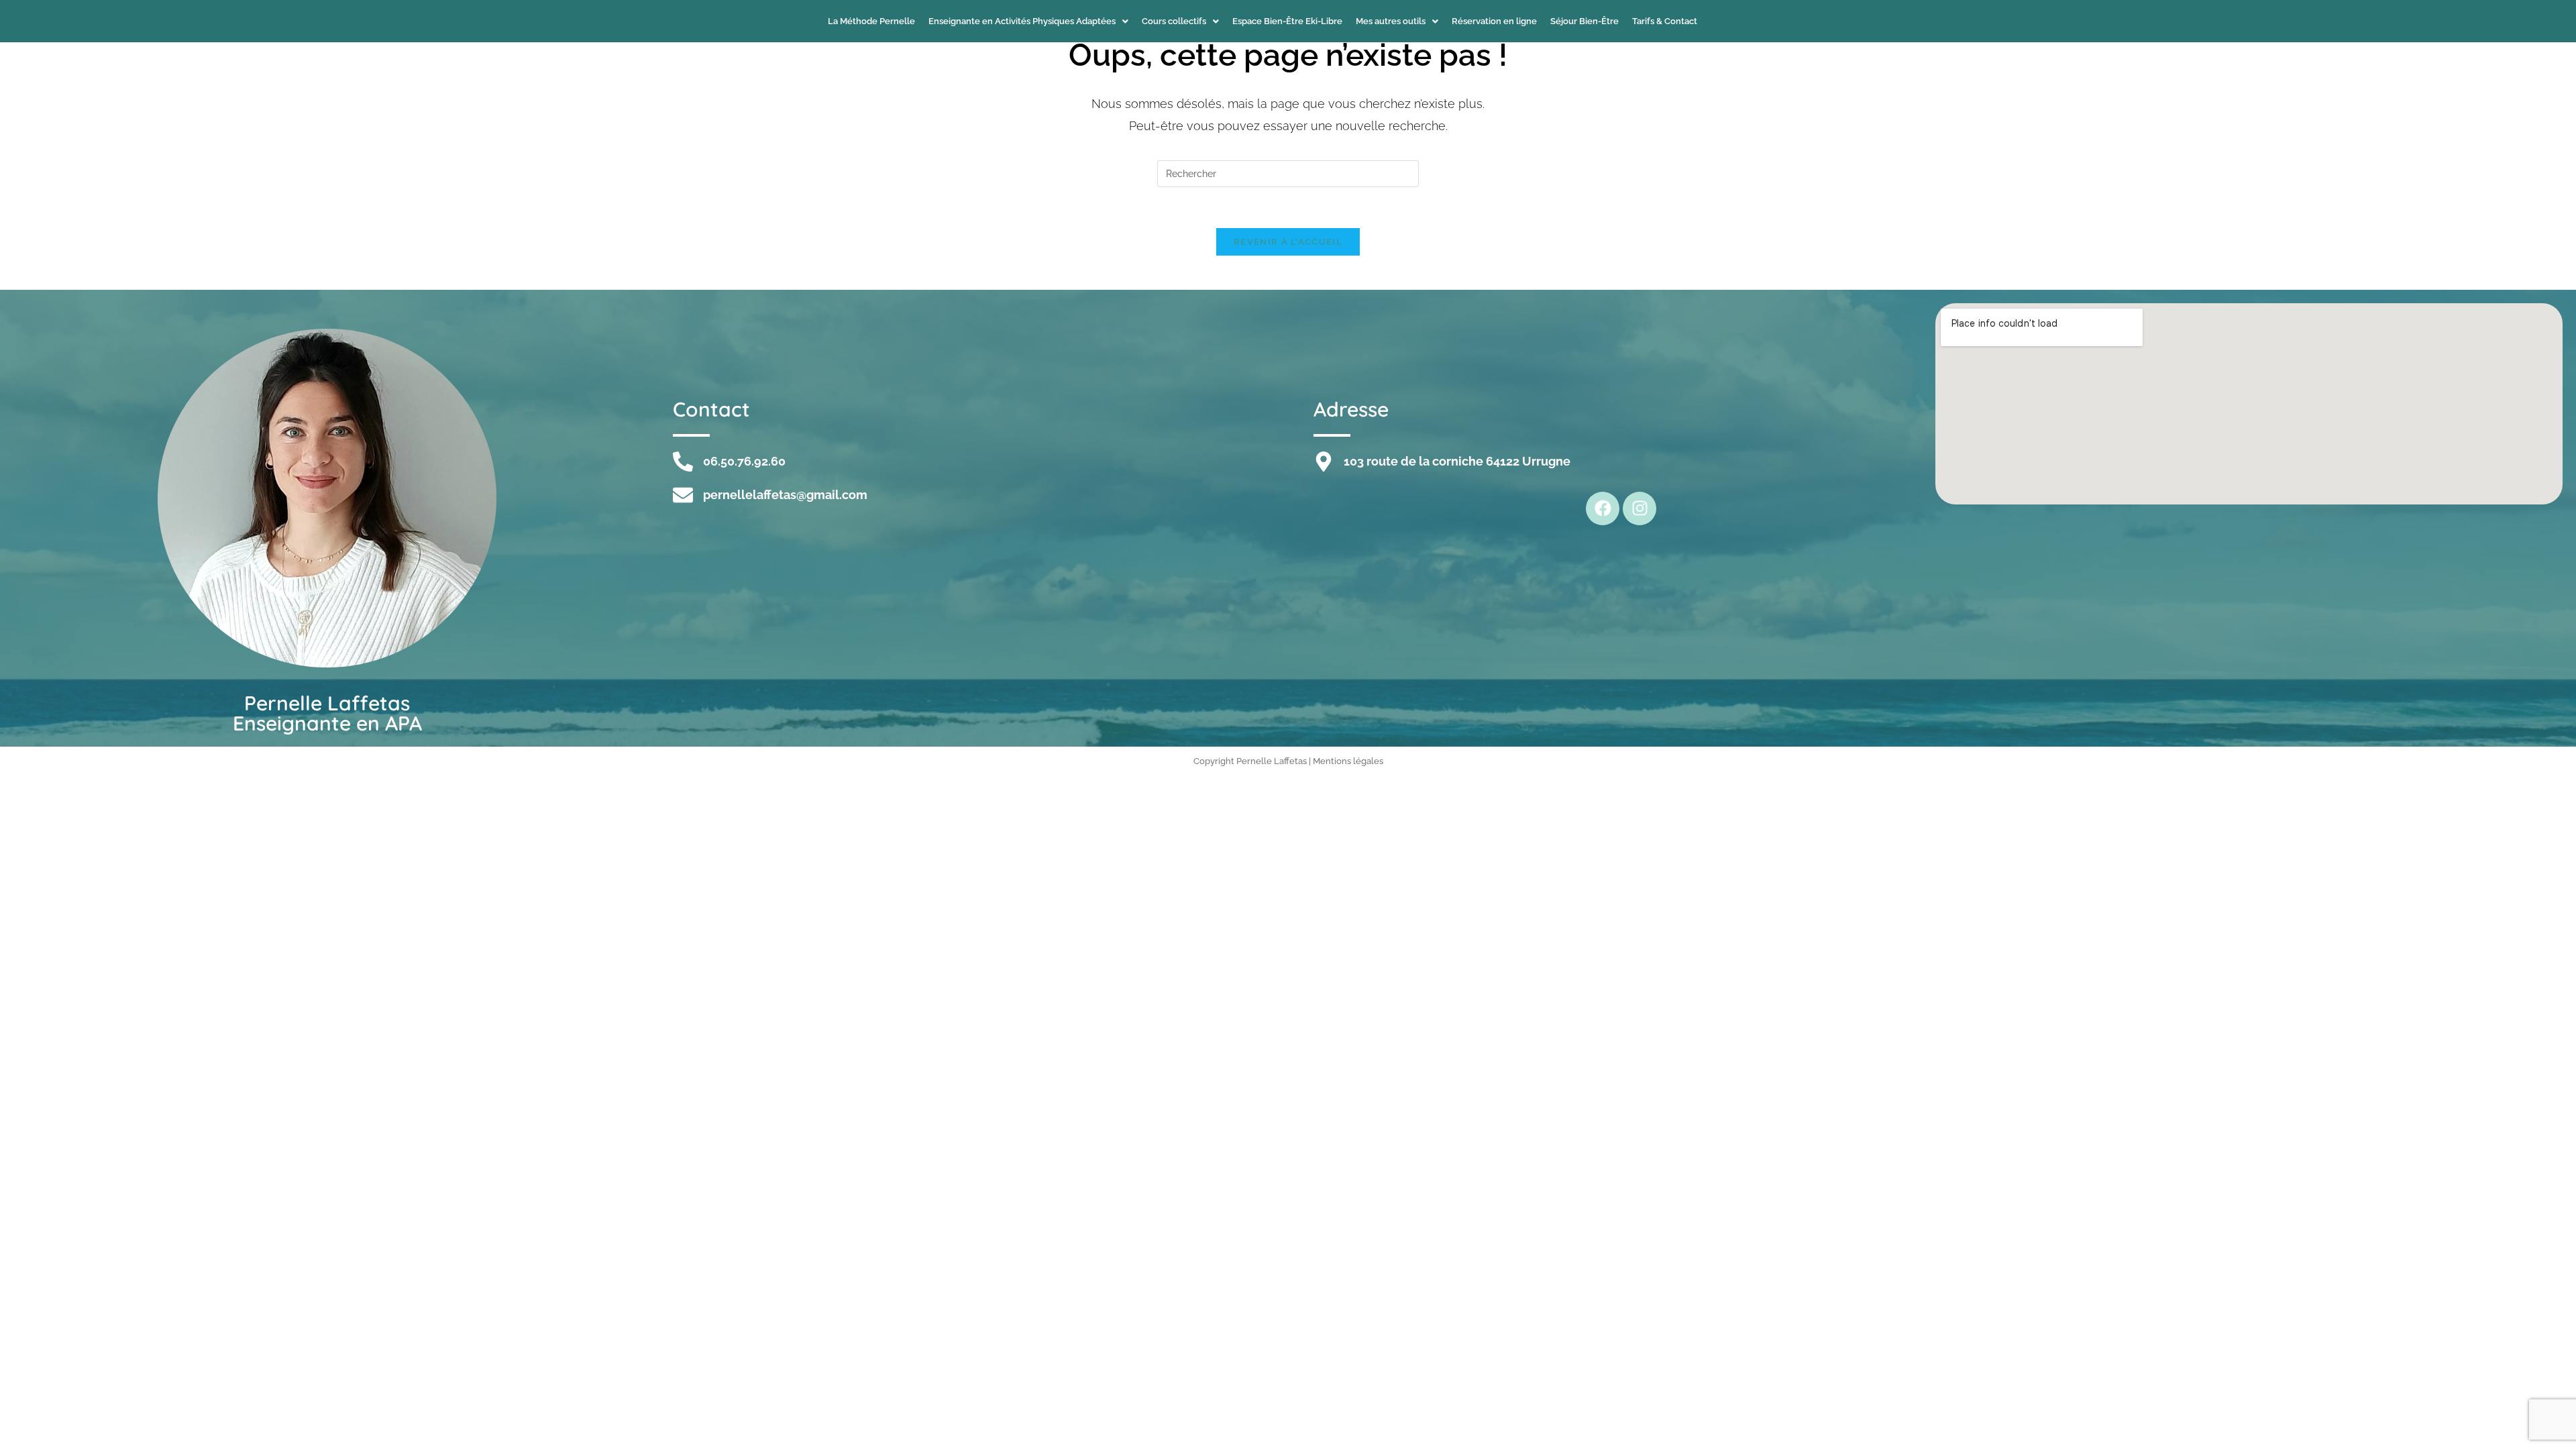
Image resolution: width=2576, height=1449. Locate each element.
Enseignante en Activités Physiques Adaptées (1022, 21)
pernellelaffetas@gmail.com (785, 495)
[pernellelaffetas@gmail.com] (683, 495)
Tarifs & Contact (1665, 21)
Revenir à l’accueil (1288, 242)
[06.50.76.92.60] (683, 462)
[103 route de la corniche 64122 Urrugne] (1324, 462)
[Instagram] (1640, 508)
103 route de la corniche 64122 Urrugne (1457, 461)
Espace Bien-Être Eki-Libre (1287, 21)
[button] (1028, 21)
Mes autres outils (1391, 21)
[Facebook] (1603, 508)
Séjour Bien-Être (1585, 21)
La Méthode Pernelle (871, 21)
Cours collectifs (1174, 21)
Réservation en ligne (1494, 21)
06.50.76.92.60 (744, 461)
